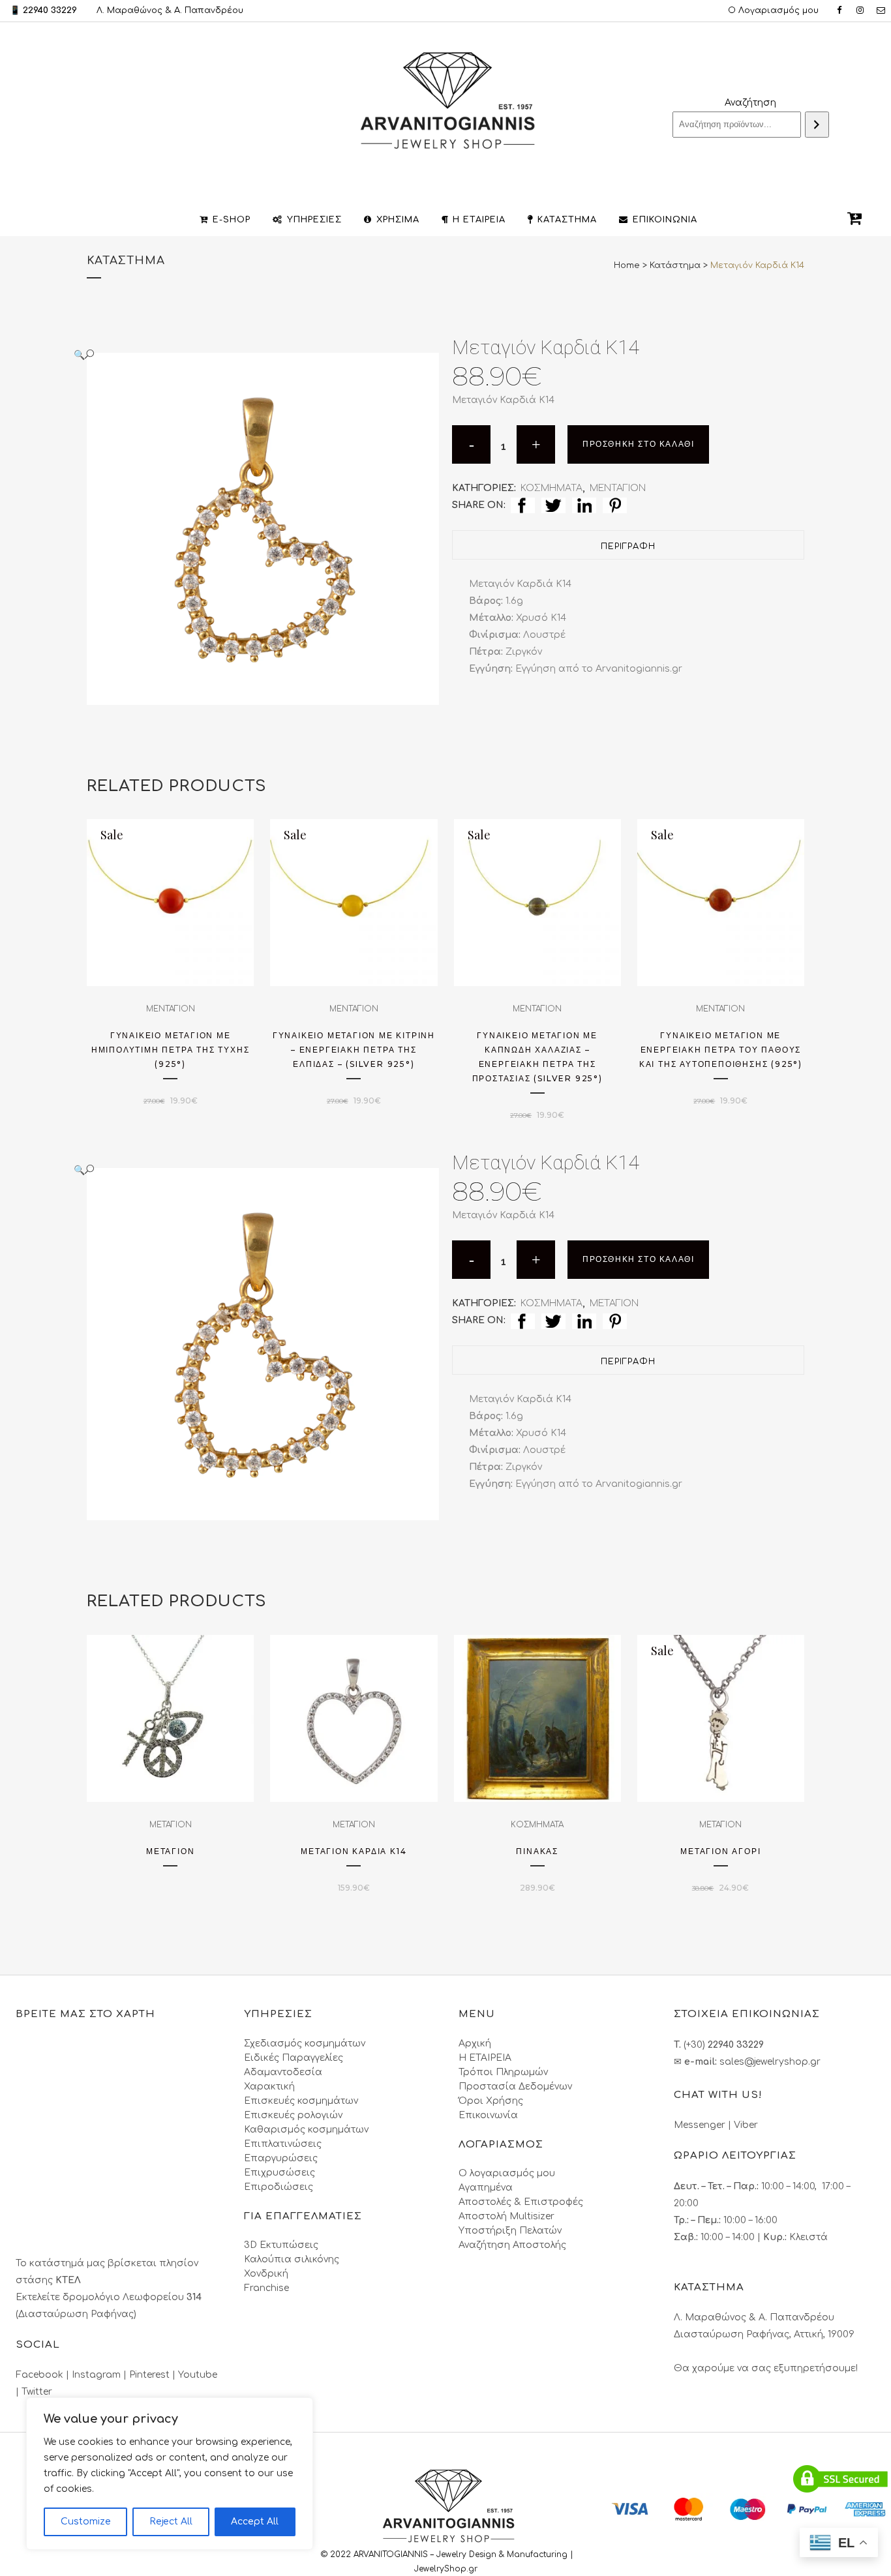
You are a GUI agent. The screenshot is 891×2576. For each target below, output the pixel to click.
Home (627, 265)
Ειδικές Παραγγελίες (294, 2058)
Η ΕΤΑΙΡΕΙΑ (485, 2058)
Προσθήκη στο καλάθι (638, 444)
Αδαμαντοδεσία (283, 2072)
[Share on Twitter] (553, 505)
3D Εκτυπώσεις (281, 2245)
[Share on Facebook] (523, 505)
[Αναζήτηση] (817, 125)
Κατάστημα (675, 265)
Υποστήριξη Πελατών (510, 2231)
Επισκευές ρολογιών (293, 2115)
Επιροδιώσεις (279, 2187)
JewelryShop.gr (447, 2569)
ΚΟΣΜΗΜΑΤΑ (551, 488)
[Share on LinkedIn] (584, 505)
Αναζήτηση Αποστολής (512, 2245)
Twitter (37, 2392)
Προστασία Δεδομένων (515, 2087)
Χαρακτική (269, 2087)
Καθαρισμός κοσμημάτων (306, 2130)
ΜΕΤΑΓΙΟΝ (614, 1303)
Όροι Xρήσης (491, 2101)
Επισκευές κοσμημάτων (301, 2101)
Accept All (255, 2522)
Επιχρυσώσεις (279, 2173)
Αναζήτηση (750, 103)
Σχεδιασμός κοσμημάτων (305, 2044)
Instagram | (100, 2375)
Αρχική (475, 2044)
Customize (86, 2522)
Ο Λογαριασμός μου (773, 10)
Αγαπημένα (486, 2188)
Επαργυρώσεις (281, 2158)
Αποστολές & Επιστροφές (521, 2202)
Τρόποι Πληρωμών (503, 2072)
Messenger (700, 2125)
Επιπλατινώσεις (283, 2144)
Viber (746, 2125)
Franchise (266, 2288)
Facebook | (44, 2375)
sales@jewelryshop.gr (770, 2062)
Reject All (171, 2522)
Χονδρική (266, 2274)
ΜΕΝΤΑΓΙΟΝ (618, 488)
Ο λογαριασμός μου (507, 2173)
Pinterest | (154, 2375)
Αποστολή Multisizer (506, 2216)
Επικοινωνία (488, 2115)
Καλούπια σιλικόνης (292, 2259)
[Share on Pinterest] (615, 505)
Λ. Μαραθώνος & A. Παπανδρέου (170, 10)
